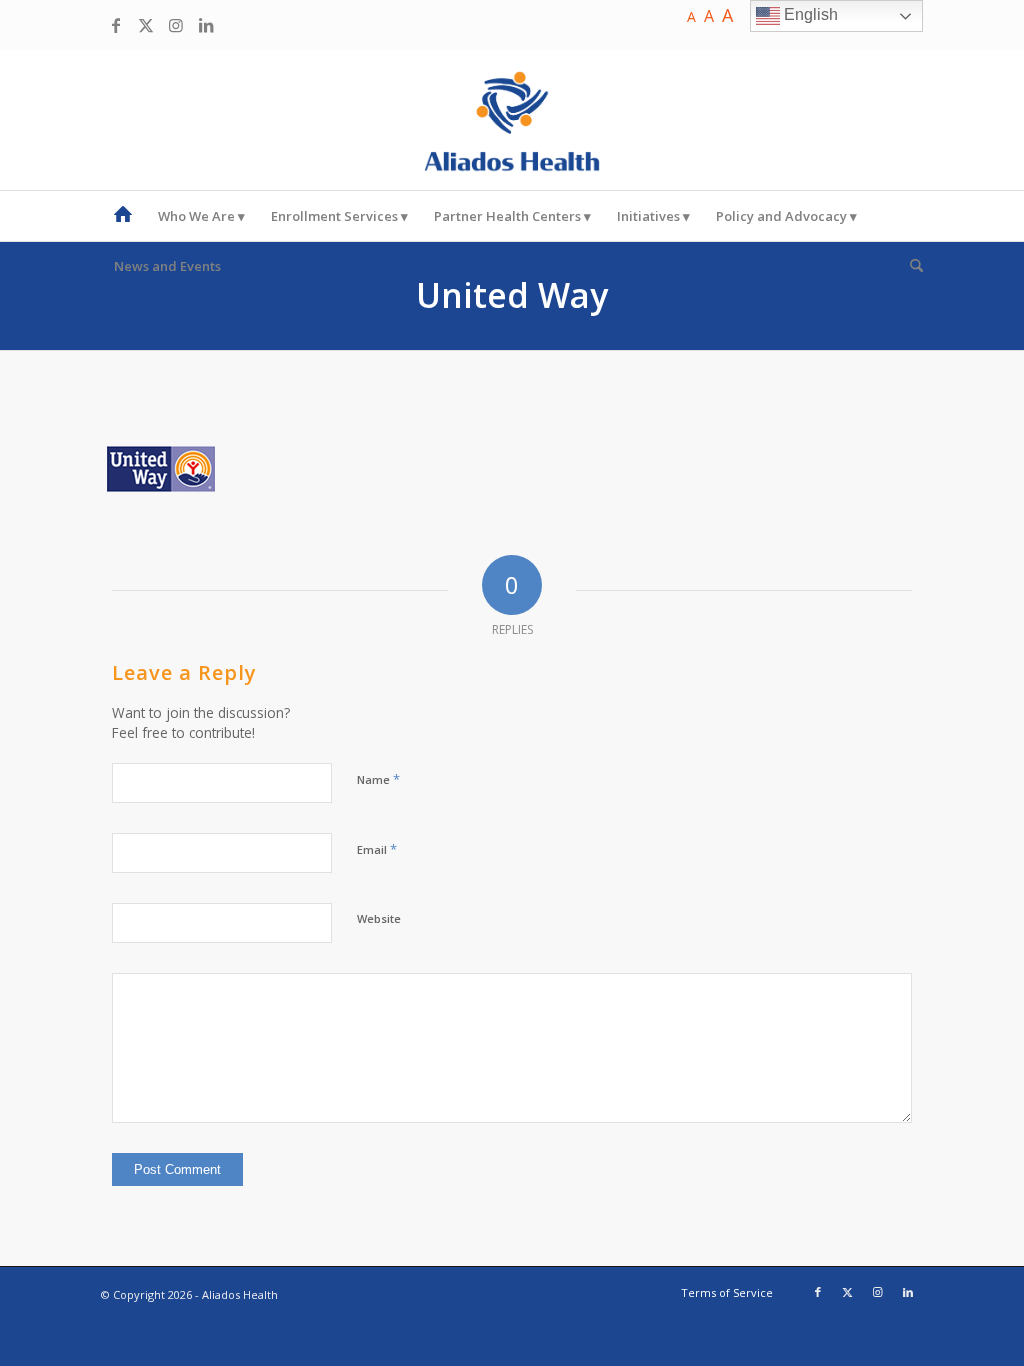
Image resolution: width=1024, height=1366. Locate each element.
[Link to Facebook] (116, 25)
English (809, 14)
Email (377, 849)
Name (378, 779)
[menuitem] (123, 216)
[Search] (910, 266)
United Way (512, 295)
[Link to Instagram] (176, 25)
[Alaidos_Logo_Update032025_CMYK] (512, 120)
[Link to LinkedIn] (206, 25)
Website (379, 918)
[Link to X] (146, 25)
